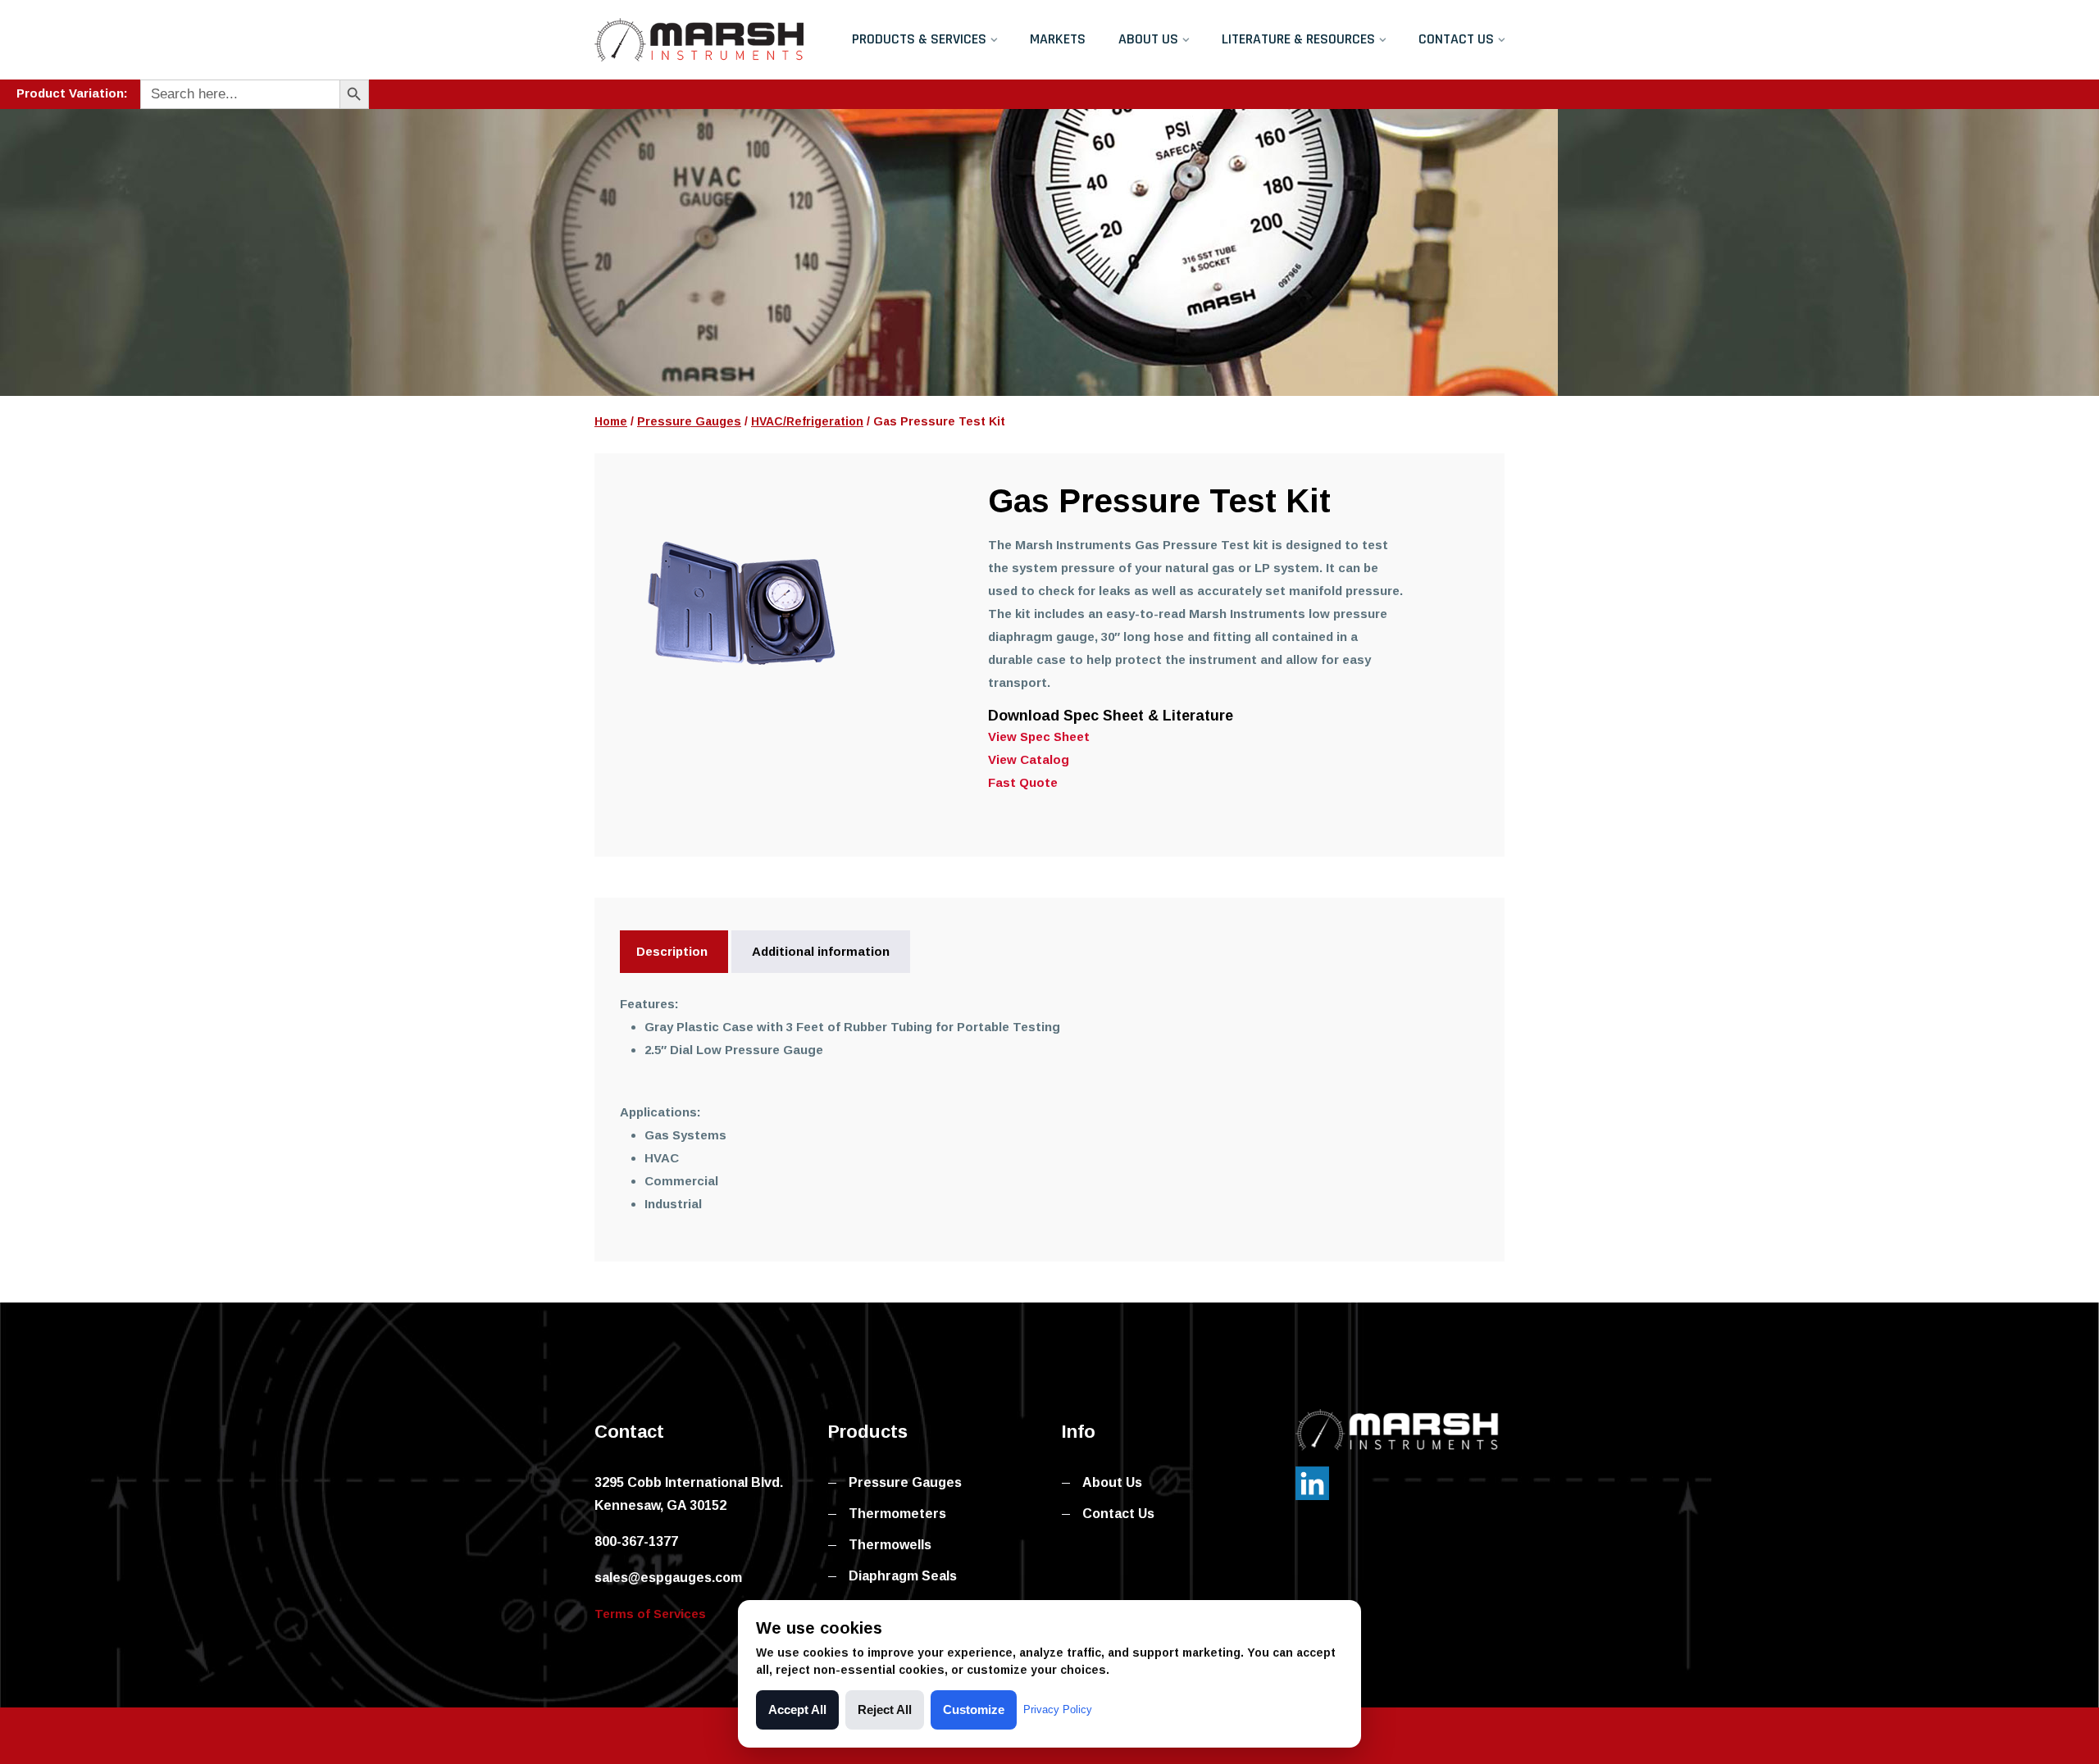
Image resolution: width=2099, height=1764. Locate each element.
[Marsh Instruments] (699, 39)
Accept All (797, 1709)
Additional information (821, 951)
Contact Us (1456, 39)
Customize (974, 1709)
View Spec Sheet (1039, 737)
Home (611, 421)
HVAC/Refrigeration (807, 421)
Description (672, 951)
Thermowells (890, 1545)
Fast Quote (1023, 782)
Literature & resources (1298, 39)
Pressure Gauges (689, 421)
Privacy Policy (1058, 1709)
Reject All (885, 1709)
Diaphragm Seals (903, 1576)
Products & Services (919, 39)
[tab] (672, 952)
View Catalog (1029, 759)
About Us (1148, 39)
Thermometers (897, 1514)
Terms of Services (650, 1614)
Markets (1058, 39)
